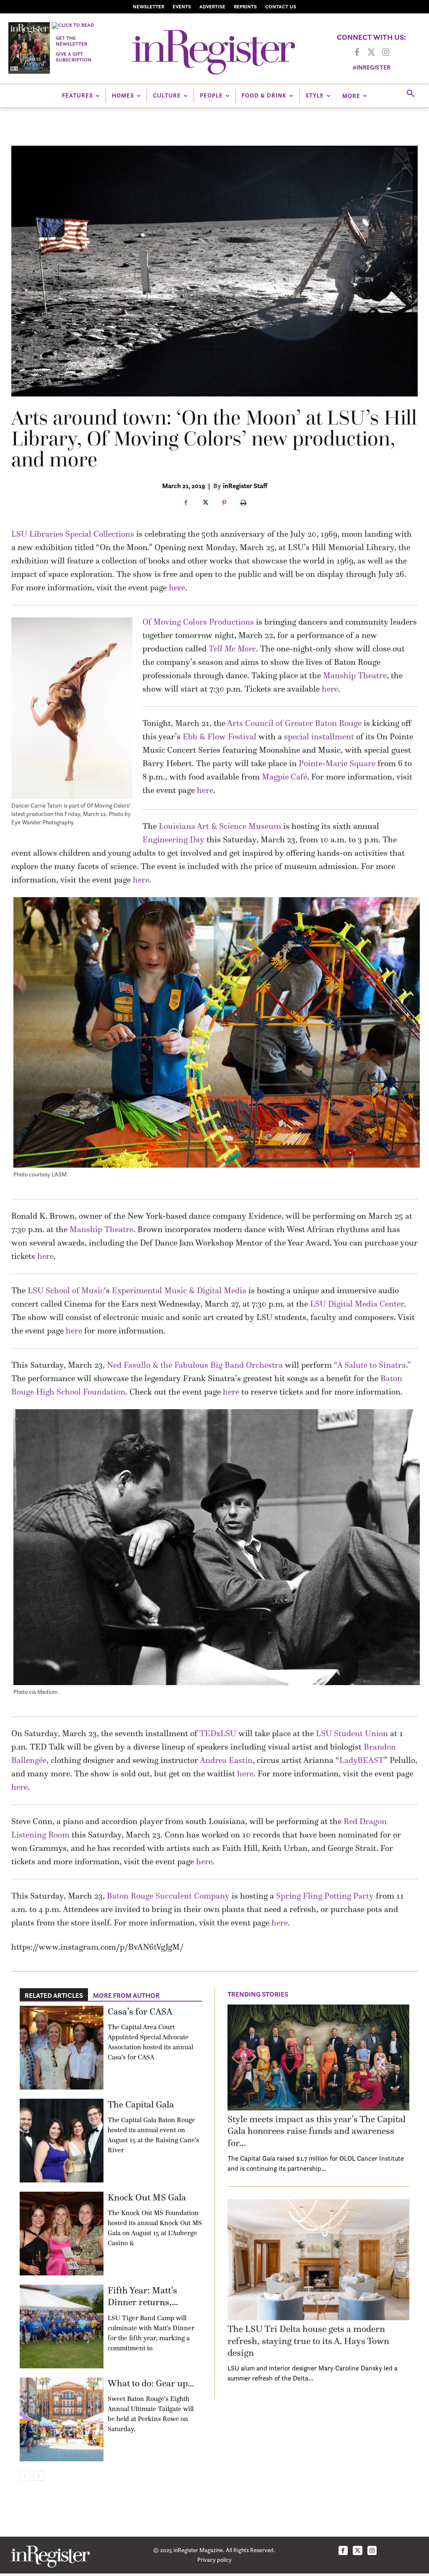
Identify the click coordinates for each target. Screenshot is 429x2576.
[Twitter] (371, 53)
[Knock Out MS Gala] (62, 2234)
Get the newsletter (71, 41)
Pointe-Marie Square (337, 763)
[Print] (243, 503)
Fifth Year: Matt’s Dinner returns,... (143, 2296)
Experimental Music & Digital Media (179, 1290)
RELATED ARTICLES (54, 1995)
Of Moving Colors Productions (198, 622)
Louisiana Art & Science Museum (220, 826)
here (177, 587)
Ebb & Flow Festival (220, 736)
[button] (411, 94)
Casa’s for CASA (140, 2011)
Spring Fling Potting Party (325, 1896)
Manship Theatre (355, 675)
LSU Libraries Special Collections (73, 534)
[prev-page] (25, 2476)
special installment (319, 736)
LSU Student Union (352, 1733)
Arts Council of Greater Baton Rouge (294, 723)
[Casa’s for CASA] (62, 2048)
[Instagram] (385, 53)
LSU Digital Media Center (357, 1304)
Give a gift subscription (74, 57)
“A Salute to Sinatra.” (372, 1365)
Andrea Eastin (226, 1760)
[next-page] (38, 2476)
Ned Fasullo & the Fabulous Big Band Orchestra (195, 1365)
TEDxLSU (218, 1733)
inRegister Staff (245, 486)
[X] (205, 503)
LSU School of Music (66, 1290)
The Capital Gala (141, 2104)
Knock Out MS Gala (147, 2197)
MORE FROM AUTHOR (126, 1995)
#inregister (371, 67)
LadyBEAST (362, 1760)
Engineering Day (173, 839)
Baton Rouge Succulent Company (168, 1896)
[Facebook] (357, 53)
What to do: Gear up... (151, 2383)
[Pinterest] (224, 503)
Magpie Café (284, 777)
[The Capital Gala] (62, 2141)
